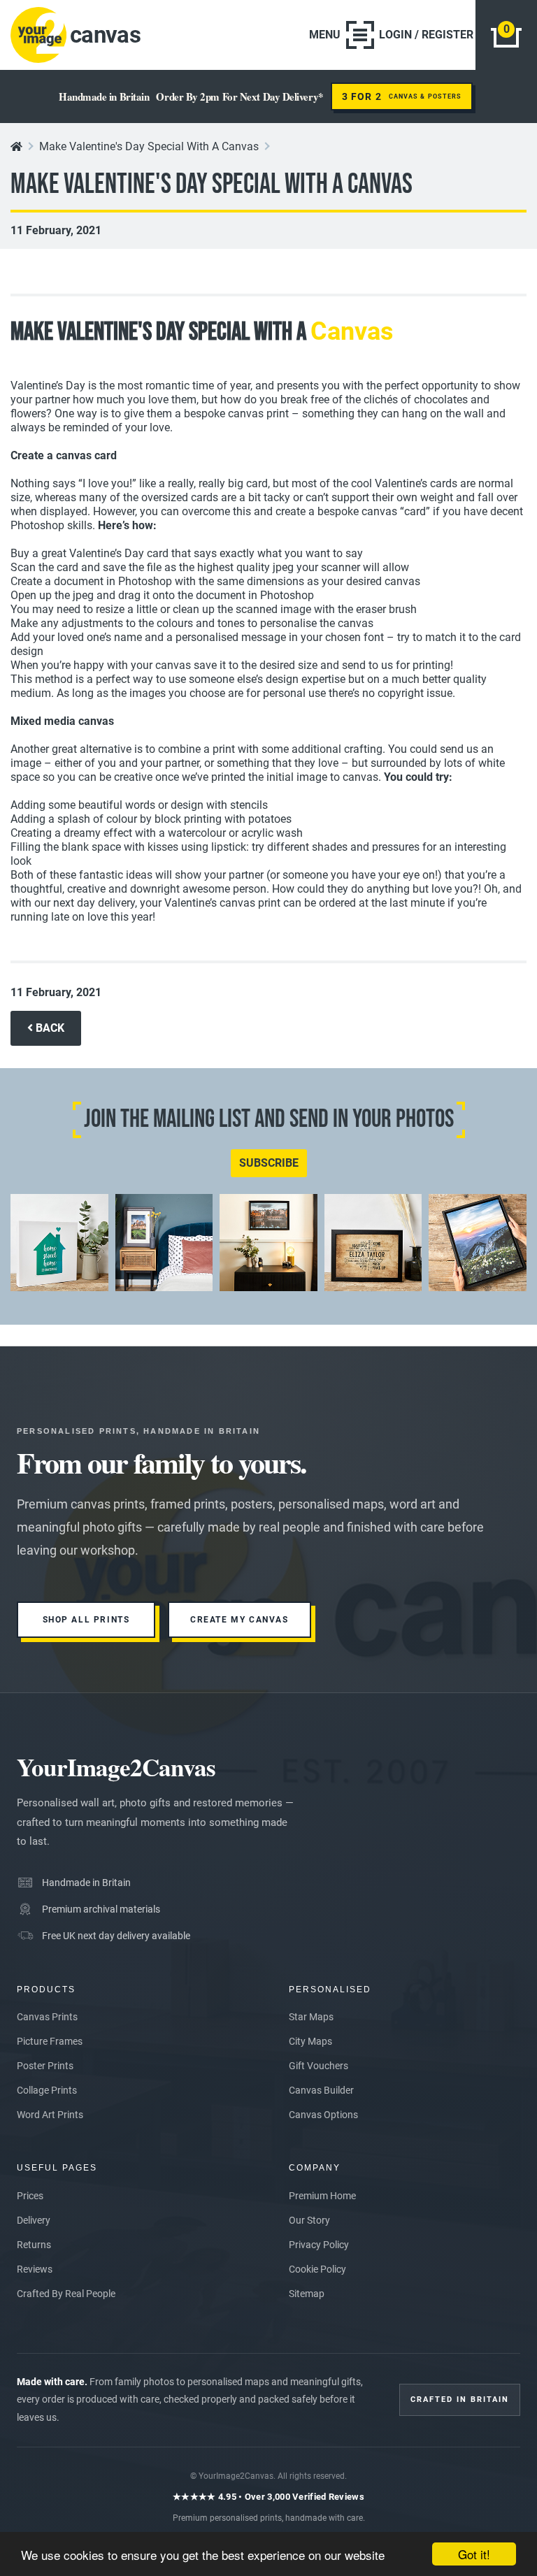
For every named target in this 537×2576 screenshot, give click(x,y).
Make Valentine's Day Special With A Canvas (149, 146)
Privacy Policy (319, 2245)
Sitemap (307, 2294)
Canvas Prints (47, 2017)
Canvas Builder (321, 2090)
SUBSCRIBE (269, 1163)
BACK (49, 1028)
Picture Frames (50, 2041)
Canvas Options (323, 2115)
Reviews (35, 2269)
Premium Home (322, 2196)
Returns (34, 2245)
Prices (30, 2196)
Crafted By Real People (66, 2294)
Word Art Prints (50, 2115)
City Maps (310, 2041)
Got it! (474, 2554)
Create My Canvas (239, 1620)
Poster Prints (45, 2066)
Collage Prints (47, 2090)
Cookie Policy (317, 2269)
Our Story (309, 2220)
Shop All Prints (86, 1620)
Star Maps (311, 2017)
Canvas (352, 331)
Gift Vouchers (318, 2066)
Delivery (34, 2220)
